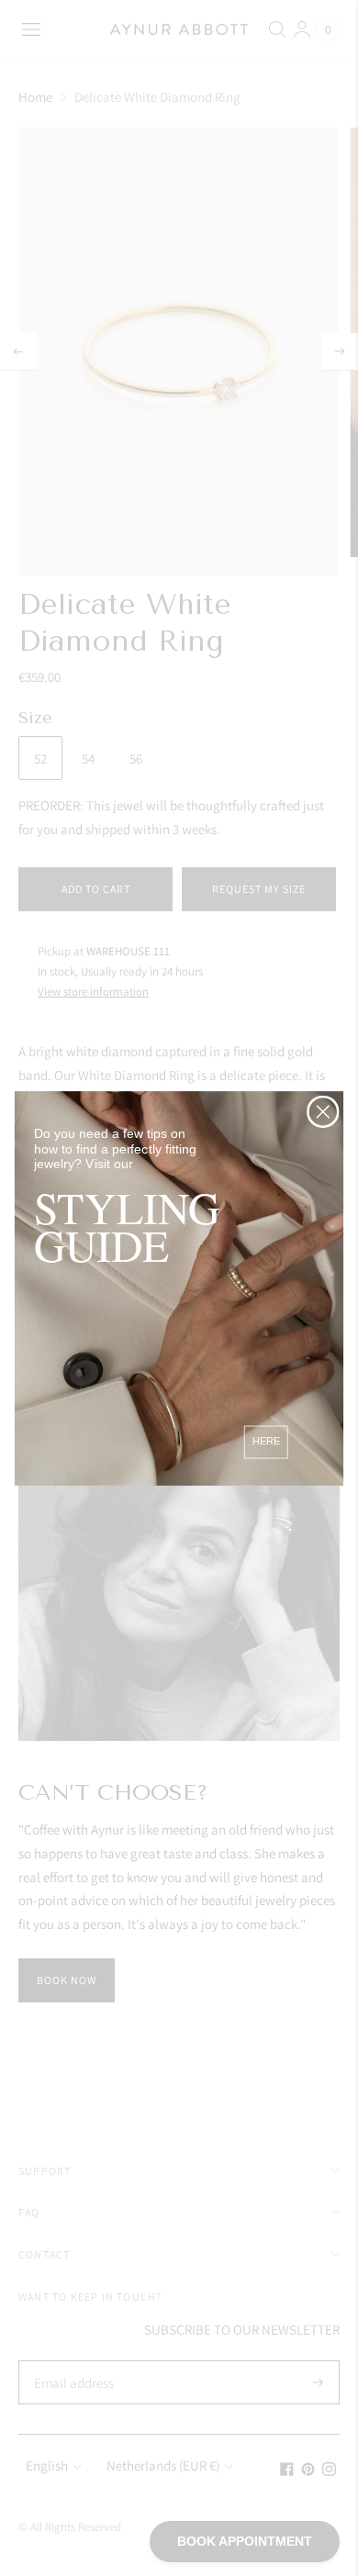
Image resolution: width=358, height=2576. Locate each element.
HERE (266, 1441)
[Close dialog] (323, 1111)
